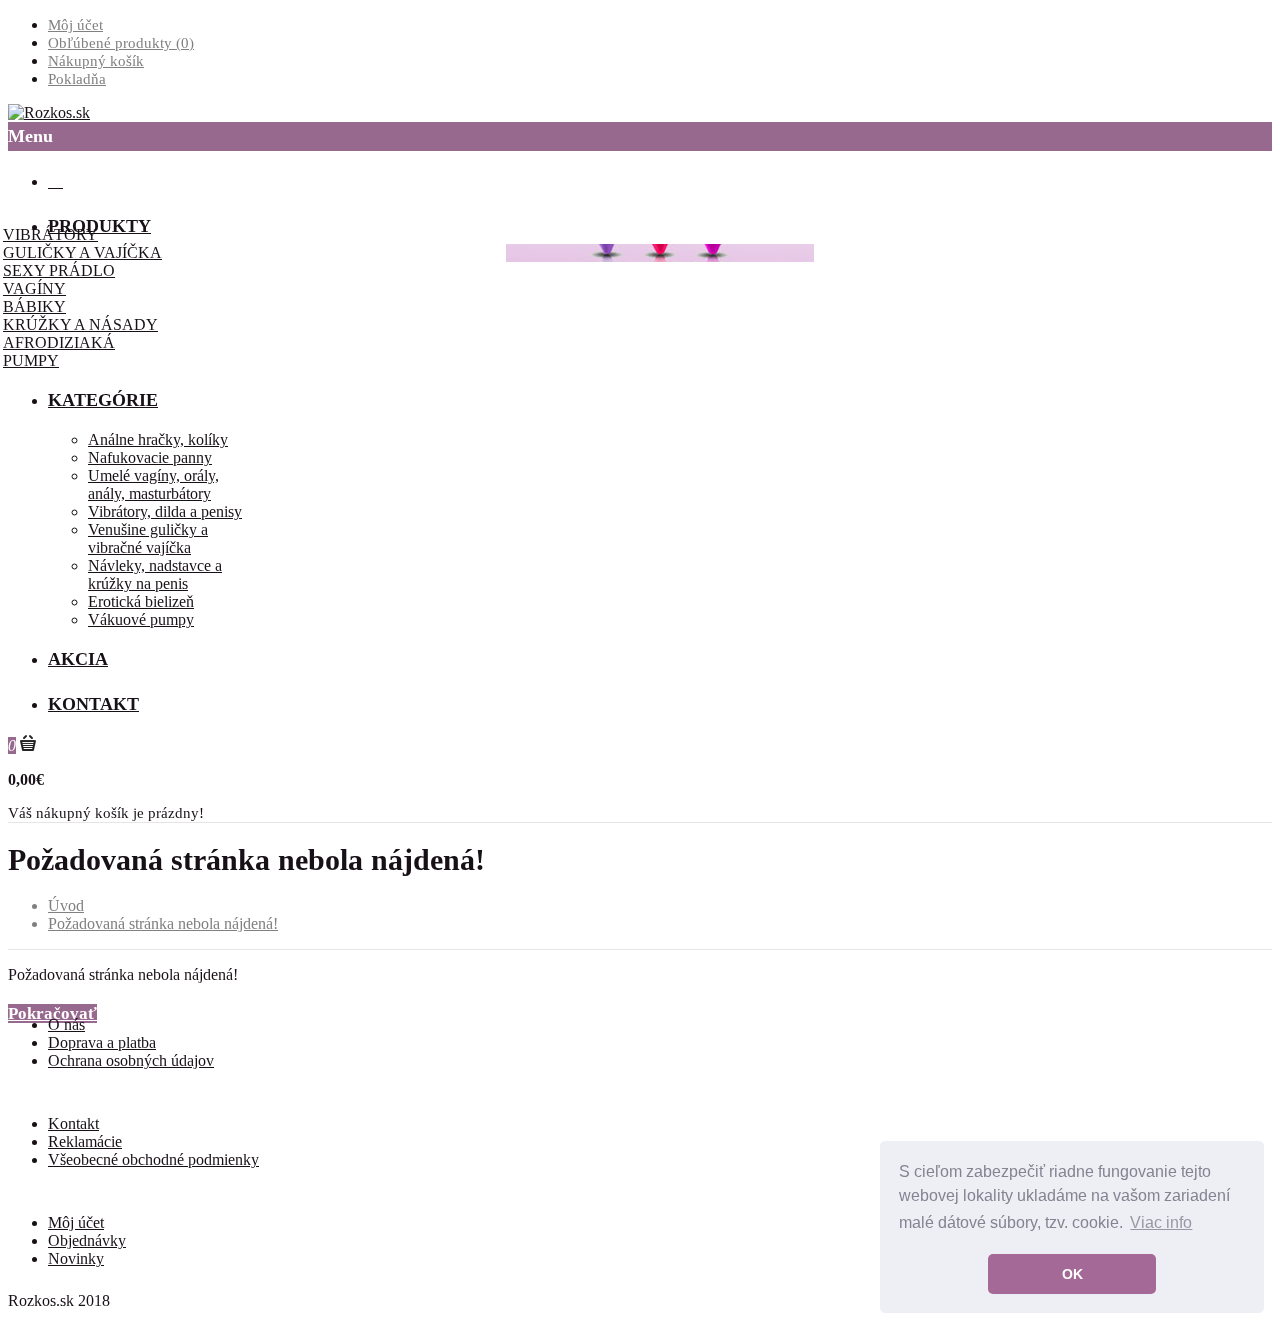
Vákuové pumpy (141, 619)
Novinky (76, 1258)
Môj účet (75, 25)
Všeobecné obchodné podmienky (153, 1159)
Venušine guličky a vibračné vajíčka (148, 538)
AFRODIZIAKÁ (59, 342)
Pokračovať (52, 1013)
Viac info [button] (1161, 1222)
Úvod (66, 905)
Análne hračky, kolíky (158, 439)
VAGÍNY (34, 288)
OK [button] (1072, 1274)
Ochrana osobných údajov (131, 1060)
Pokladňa (77, 79)
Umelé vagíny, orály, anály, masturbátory (153, 484)
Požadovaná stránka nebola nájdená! (163, 923)
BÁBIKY (34, 306)
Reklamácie (85, 1141)
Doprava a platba (102, 1042)
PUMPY (31, 360)
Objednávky (87, 1240)
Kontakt (73, 1123)
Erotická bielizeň (141, 601)
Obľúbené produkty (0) (121, 43)
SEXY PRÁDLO (59, 270)
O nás (66, 1024)
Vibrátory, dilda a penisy (165, 511)
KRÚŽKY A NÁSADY (80, 324)
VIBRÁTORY (50, 234)
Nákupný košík (96, 61)
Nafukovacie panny (150, 457)
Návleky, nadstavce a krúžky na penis (155, 574)
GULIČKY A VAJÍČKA (82, 252)
